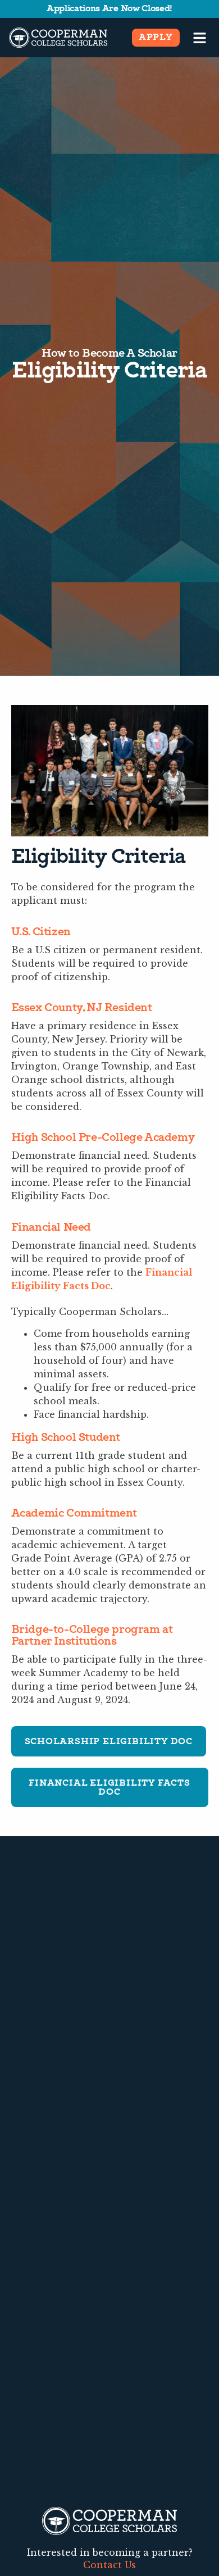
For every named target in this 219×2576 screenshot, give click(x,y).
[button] (200, 38)
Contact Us (109, 2565)
